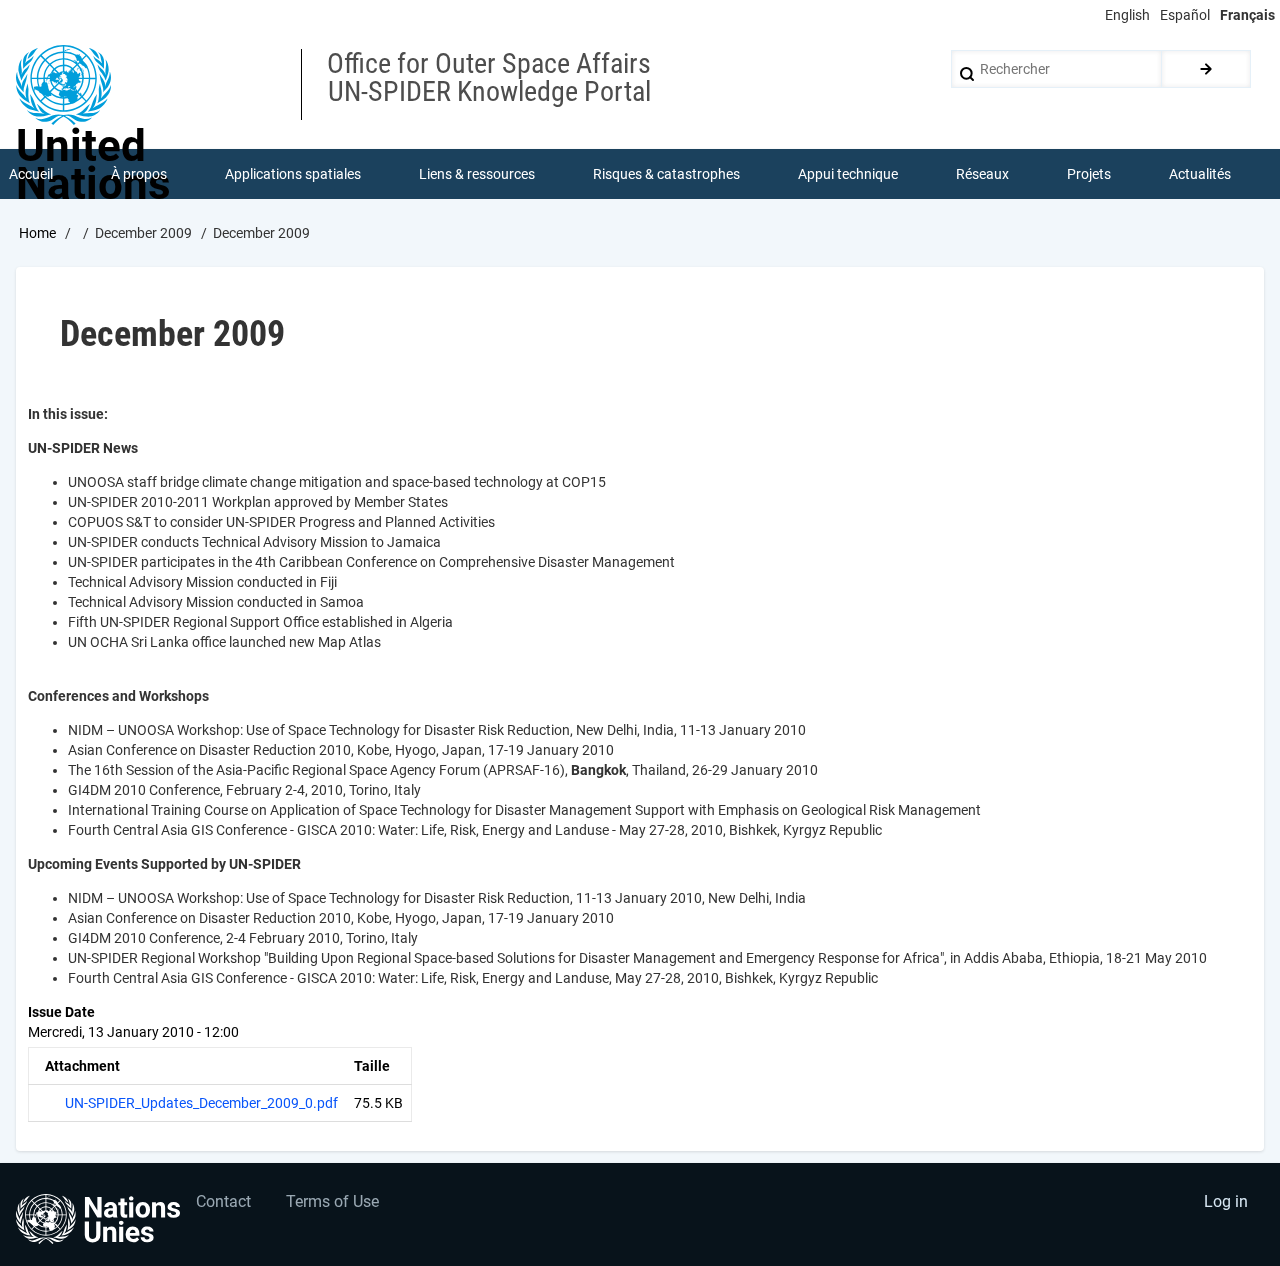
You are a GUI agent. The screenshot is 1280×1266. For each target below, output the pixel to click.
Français (1247, 15)
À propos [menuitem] (139, 174)
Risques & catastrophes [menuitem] (666, 174)
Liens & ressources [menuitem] (477, 174)
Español (1185, 15)
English (1127, 15)
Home (37, 233)
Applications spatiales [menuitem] (293, 174)
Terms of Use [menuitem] (332, 1201)
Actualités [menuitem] (1200, 174)
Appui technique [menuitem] (848, 174)
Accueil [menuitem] (31, 174)
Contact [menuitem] (223, 1201)
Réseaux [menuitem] (982, 174)
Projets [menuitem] (1089, 174)
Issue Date (61, 1012)
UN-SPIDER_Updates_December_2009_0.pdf (201, 1103)
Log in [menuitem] (1226, 1201)
